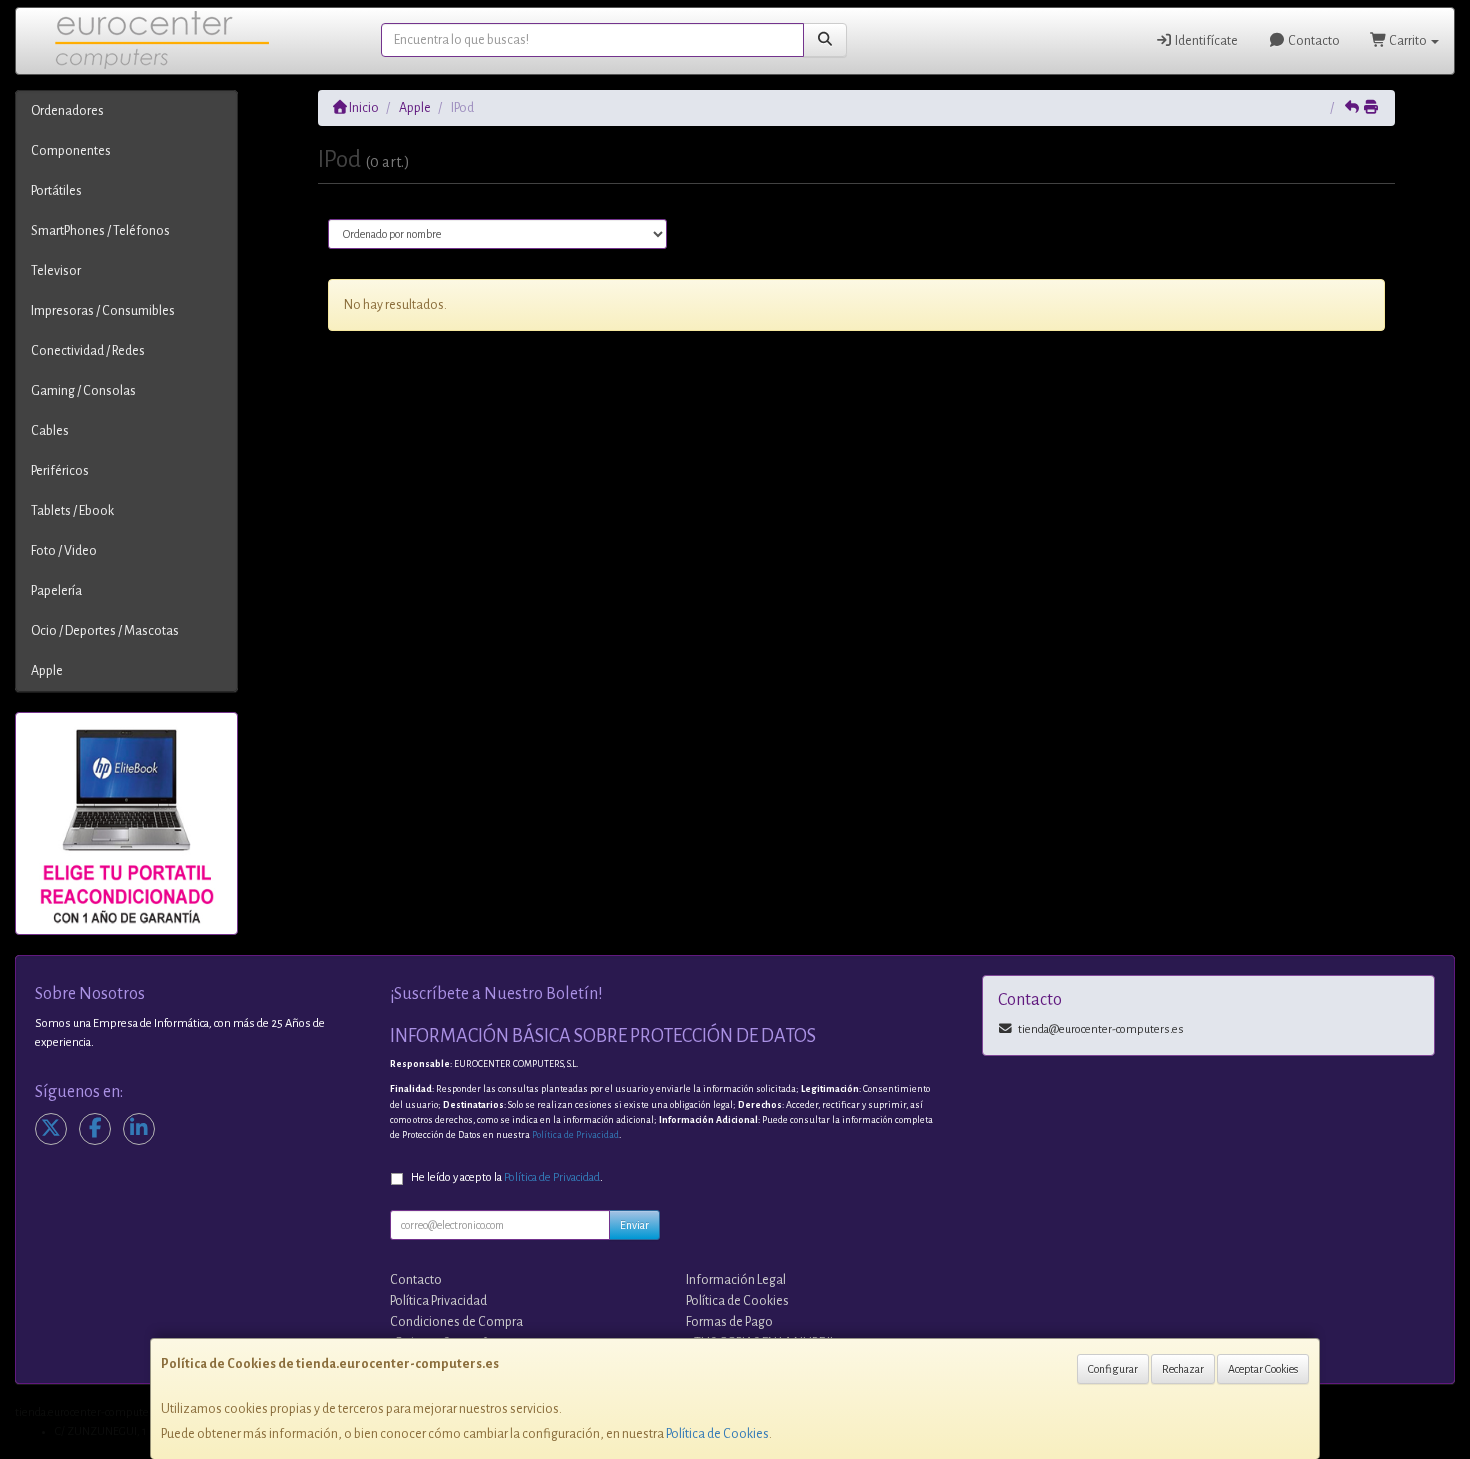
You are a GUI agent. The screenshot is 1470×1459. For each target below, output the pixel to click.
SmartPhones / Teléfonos (100, 231)
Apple (47, 671)
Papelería (56, 591)
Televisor (56, 271)
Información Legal (736, 1280)
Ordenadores (67, 111)
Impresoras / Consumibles (103, 311)
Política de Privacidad (575, 1135)
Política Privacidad (438, 1301)
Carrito (1408, 41)
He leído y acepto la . (507, 1177)
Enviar (634, 1225)
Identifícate (1205, 41)
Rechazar (1183, 1369)
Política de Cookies (717, 1434)
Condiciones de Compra (456, 1322)
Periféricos (60, 471)
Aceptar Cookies (1263, 1369)
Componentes (71, 151)
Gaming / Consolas (83, 391)
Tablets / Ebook (72, 511)
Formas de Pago (729, 1322)
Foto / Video (64, 551)
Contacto (1313, 41)
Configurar (1113, 1369)
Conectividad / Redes (88, 351)
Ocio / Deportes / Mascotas (105, 631)
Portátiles (56, 191)
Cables (50, 431)
